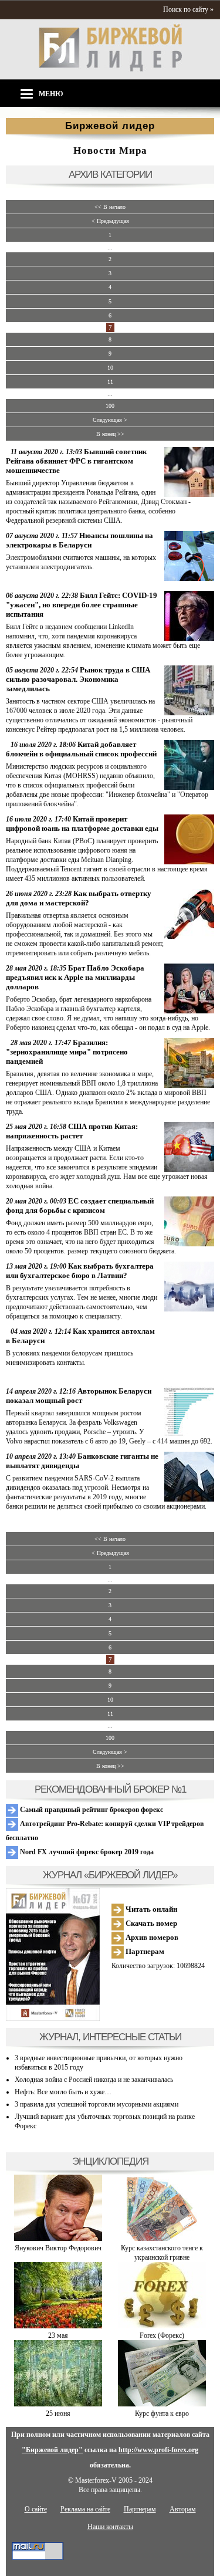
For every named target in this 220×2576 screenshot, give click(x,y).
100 (110, 406)
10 (110, 368)
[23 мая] (58, 2326)
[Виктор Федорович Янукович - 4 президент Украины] (58, 2239)
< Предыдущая (110, 221)
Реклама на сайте (85, 2509)
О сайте (36, 2509)
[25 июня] (58, 2404)
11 (110, 382)
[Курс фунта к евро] (162, 2404)
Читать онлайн (150, 1909)
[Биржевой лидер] (110, 69)
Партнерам (144, 1951)
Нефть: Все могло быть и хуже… (63, 2092)
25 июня (58, 2413)
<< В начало (110, 207)
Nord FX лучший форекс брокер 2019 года (86, 1852)
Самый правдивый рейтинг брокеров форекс (91, 1810)
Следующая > (110, 420)
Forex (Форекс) (162, 2335)
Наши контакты (110, 2527)
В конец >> (110, 434)
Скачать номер (150, 1923)
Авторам (183, 2509)
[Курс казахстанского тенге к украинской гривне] (162, 2239)
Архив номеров (151, 1937)
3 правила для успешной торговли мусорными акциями (97, 2104)
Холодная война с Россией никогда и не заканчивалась (94, 2080)
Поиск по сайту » (188, 9)
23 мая (58, 2335)
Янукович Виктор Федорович (58, 2248)
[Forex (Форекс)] (162, 2326)
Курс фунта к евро (162, 2413)
